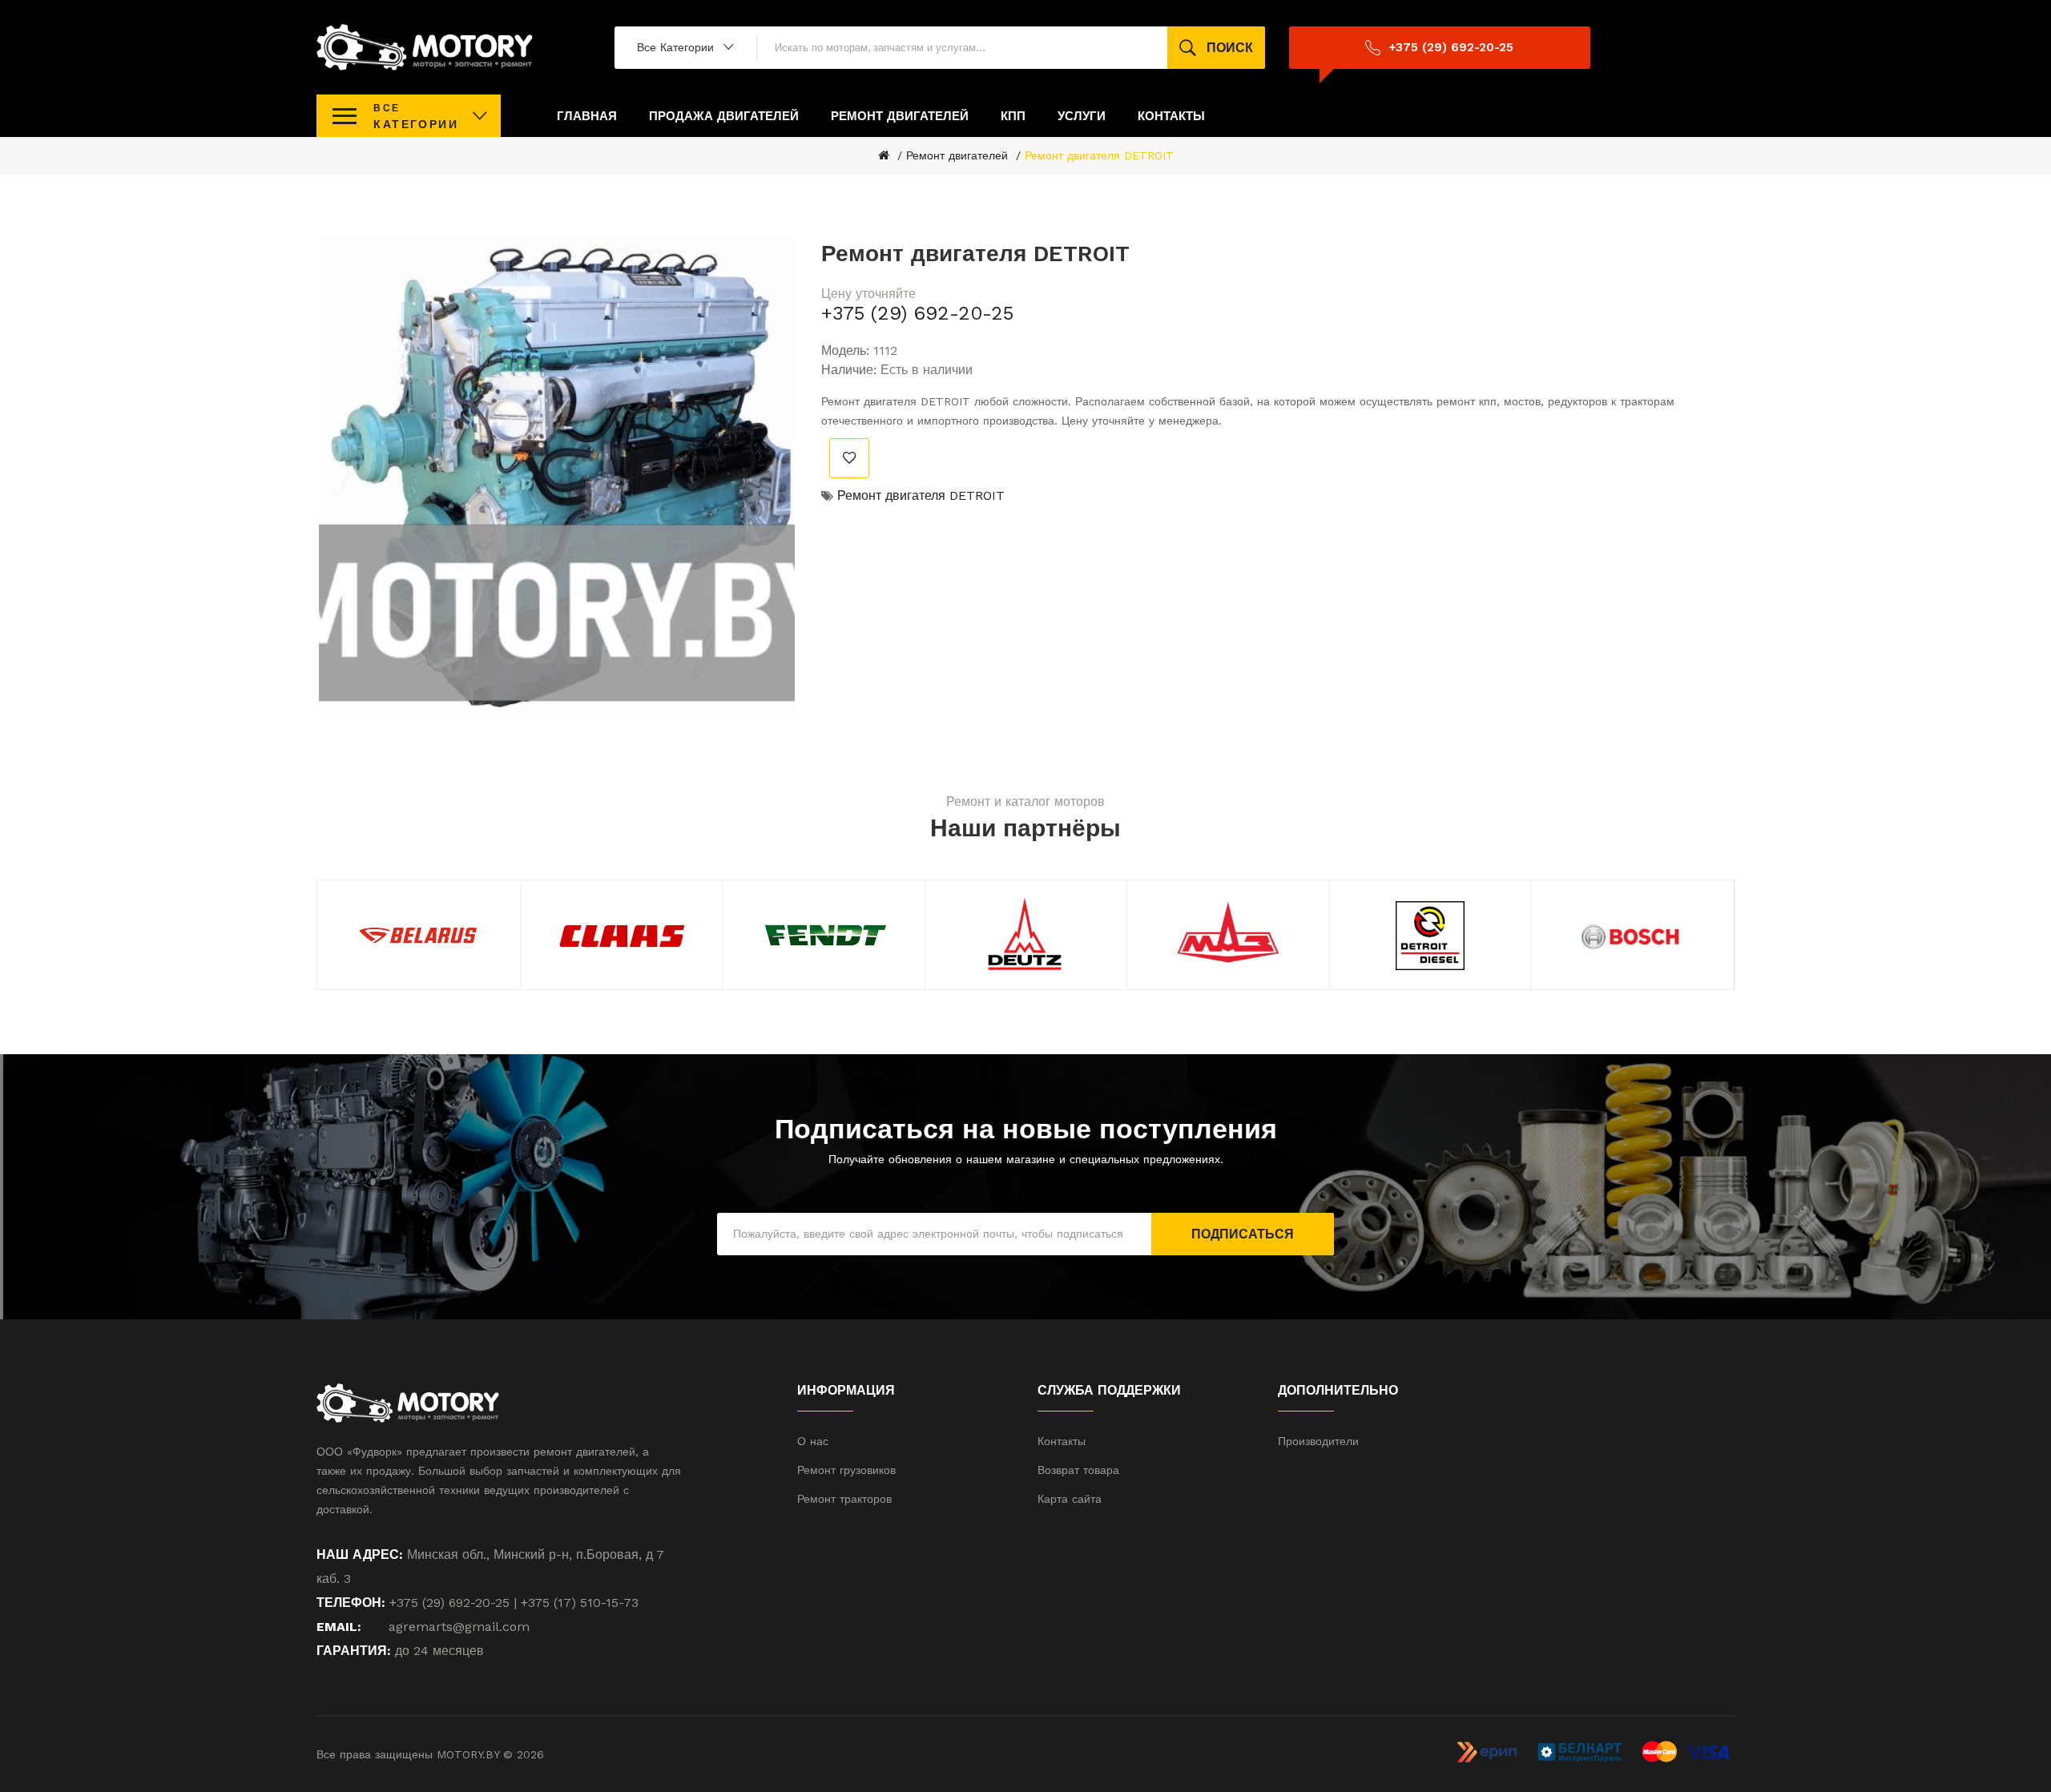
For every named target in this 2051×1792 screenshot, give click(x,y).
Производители (1318, 1441)
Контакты (1062, 1441)
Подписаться (1243, 1234)
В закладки (849, 458)
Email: (339, 1627)
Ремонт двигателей (957, 155)
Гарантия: (354, 1651)
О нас (813, 1441)
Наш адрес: (360, 1554)
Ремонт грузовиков (846, 1470)
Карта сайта (1070, 1499)
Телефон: (351, 1603)
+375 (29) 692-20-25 (917, 313)
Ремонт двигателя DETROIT (1099, 155)
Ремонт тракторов (844, 1499)
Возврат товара (1078, 1470)
